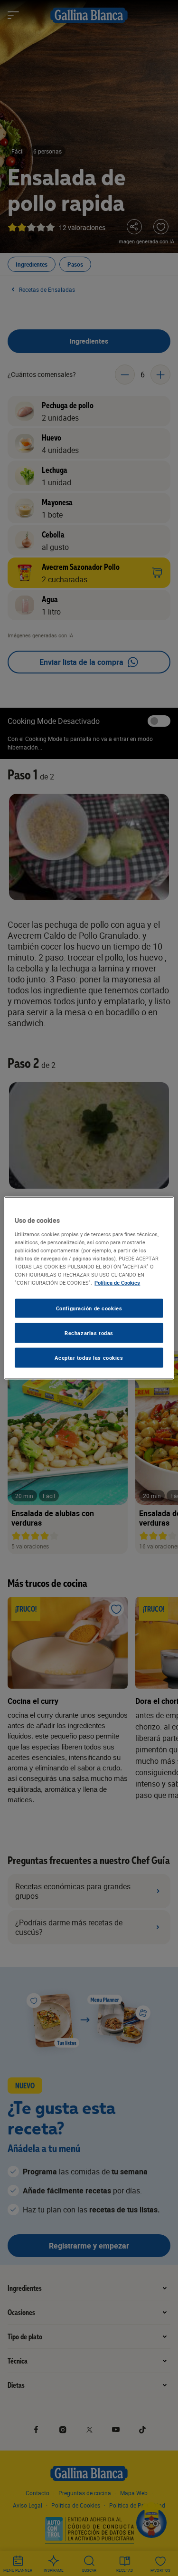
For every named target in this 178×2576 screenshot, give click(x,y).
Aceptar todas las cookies (89, 1357)
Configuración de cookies (89, 1308)
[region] (89, 1288)
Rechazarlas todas (89, 1333)
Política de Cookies (117, 1283)
